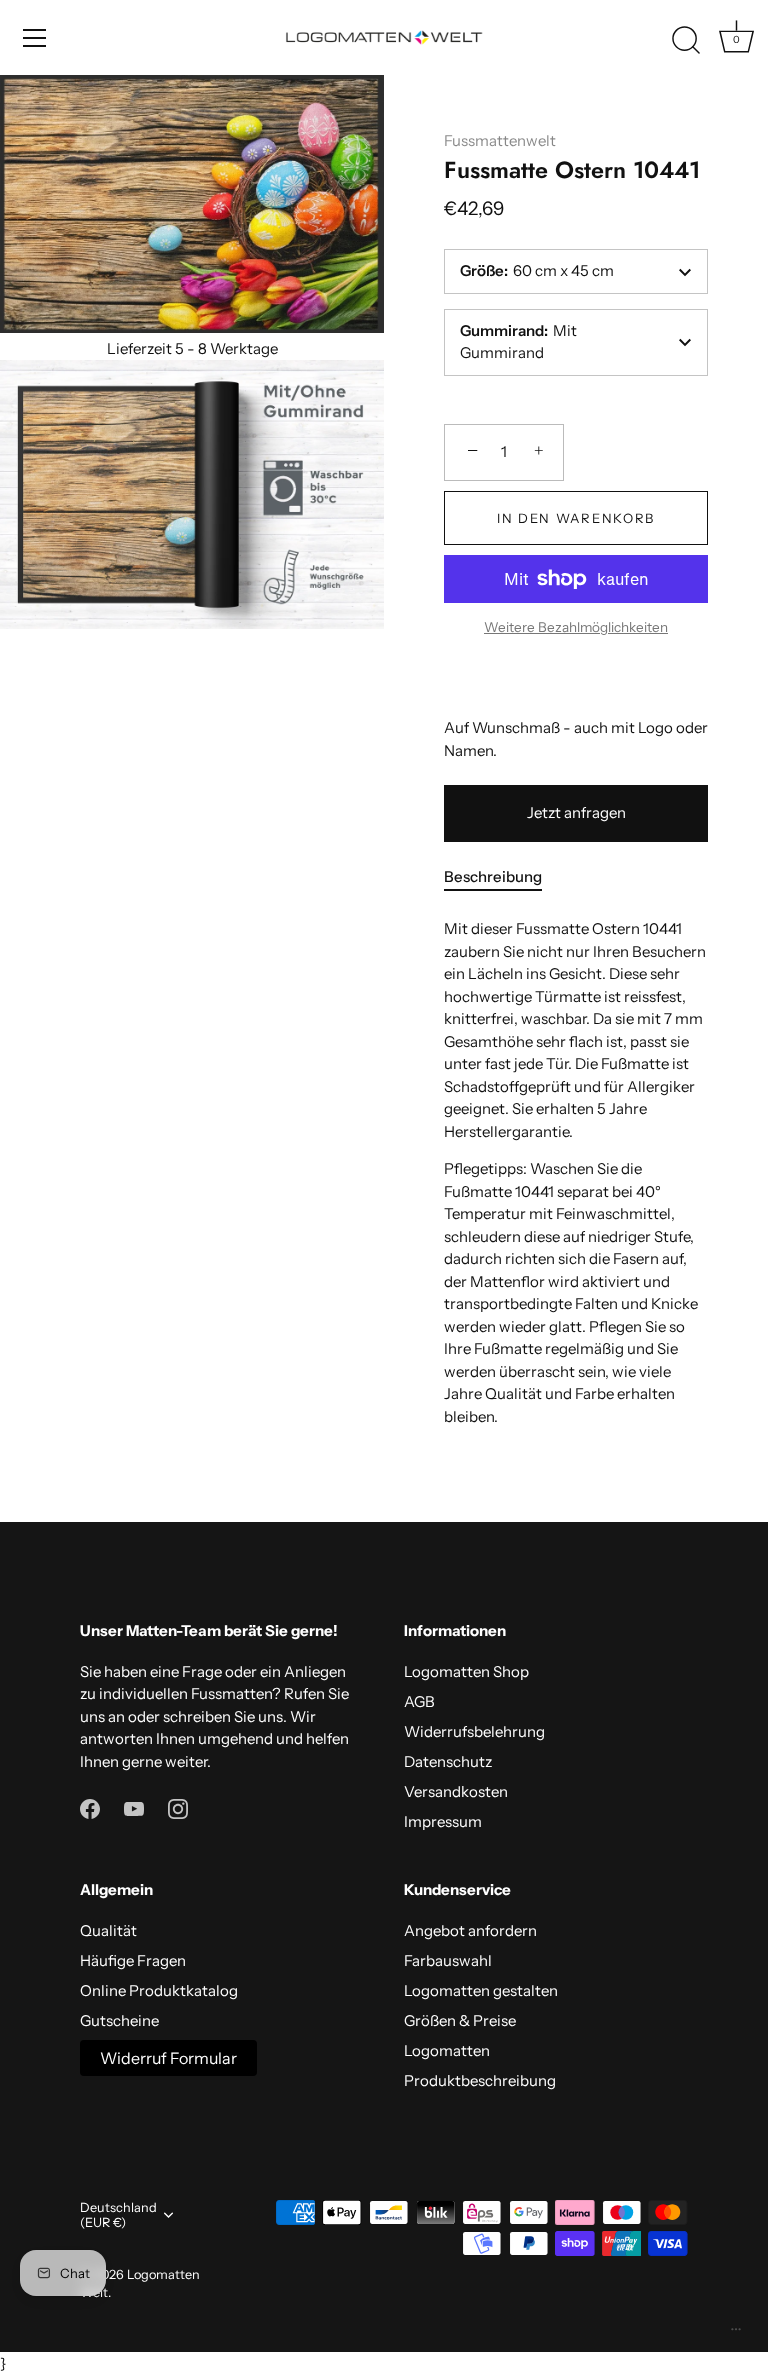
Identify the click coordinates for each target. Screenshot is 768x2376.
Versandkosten (456, 1791)
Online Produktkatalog (159, 1990)
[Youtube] (134, 1807)
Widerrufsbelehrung (474, 1731)
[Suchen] (686, 41)
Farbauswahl (448, 1960)
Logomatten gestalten (481, 1990)
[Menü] (35, 38)
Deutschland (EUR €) (118, 2215)
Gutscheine (119, 2020)
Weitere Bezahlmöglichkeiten (576, 627)
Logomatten (447, 2050)
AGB (419, 1701)
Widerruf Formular (168, 2058)
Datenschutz (448, 1761)
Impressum (443, 1821)
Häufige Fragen (133, 1960)
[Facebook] (90, 1807)
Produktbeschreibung (480, 2080)
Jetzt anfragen (576, 812)
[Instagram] (178, 1807)
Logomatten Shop (466, 1671)
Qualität (108, 1930)
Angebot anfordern (470, 1930)
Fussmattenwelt (500, 140)
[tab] (503, 877)
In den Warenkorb (576, 518)
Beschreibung (493, 876)
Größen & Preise (460, 2020)
